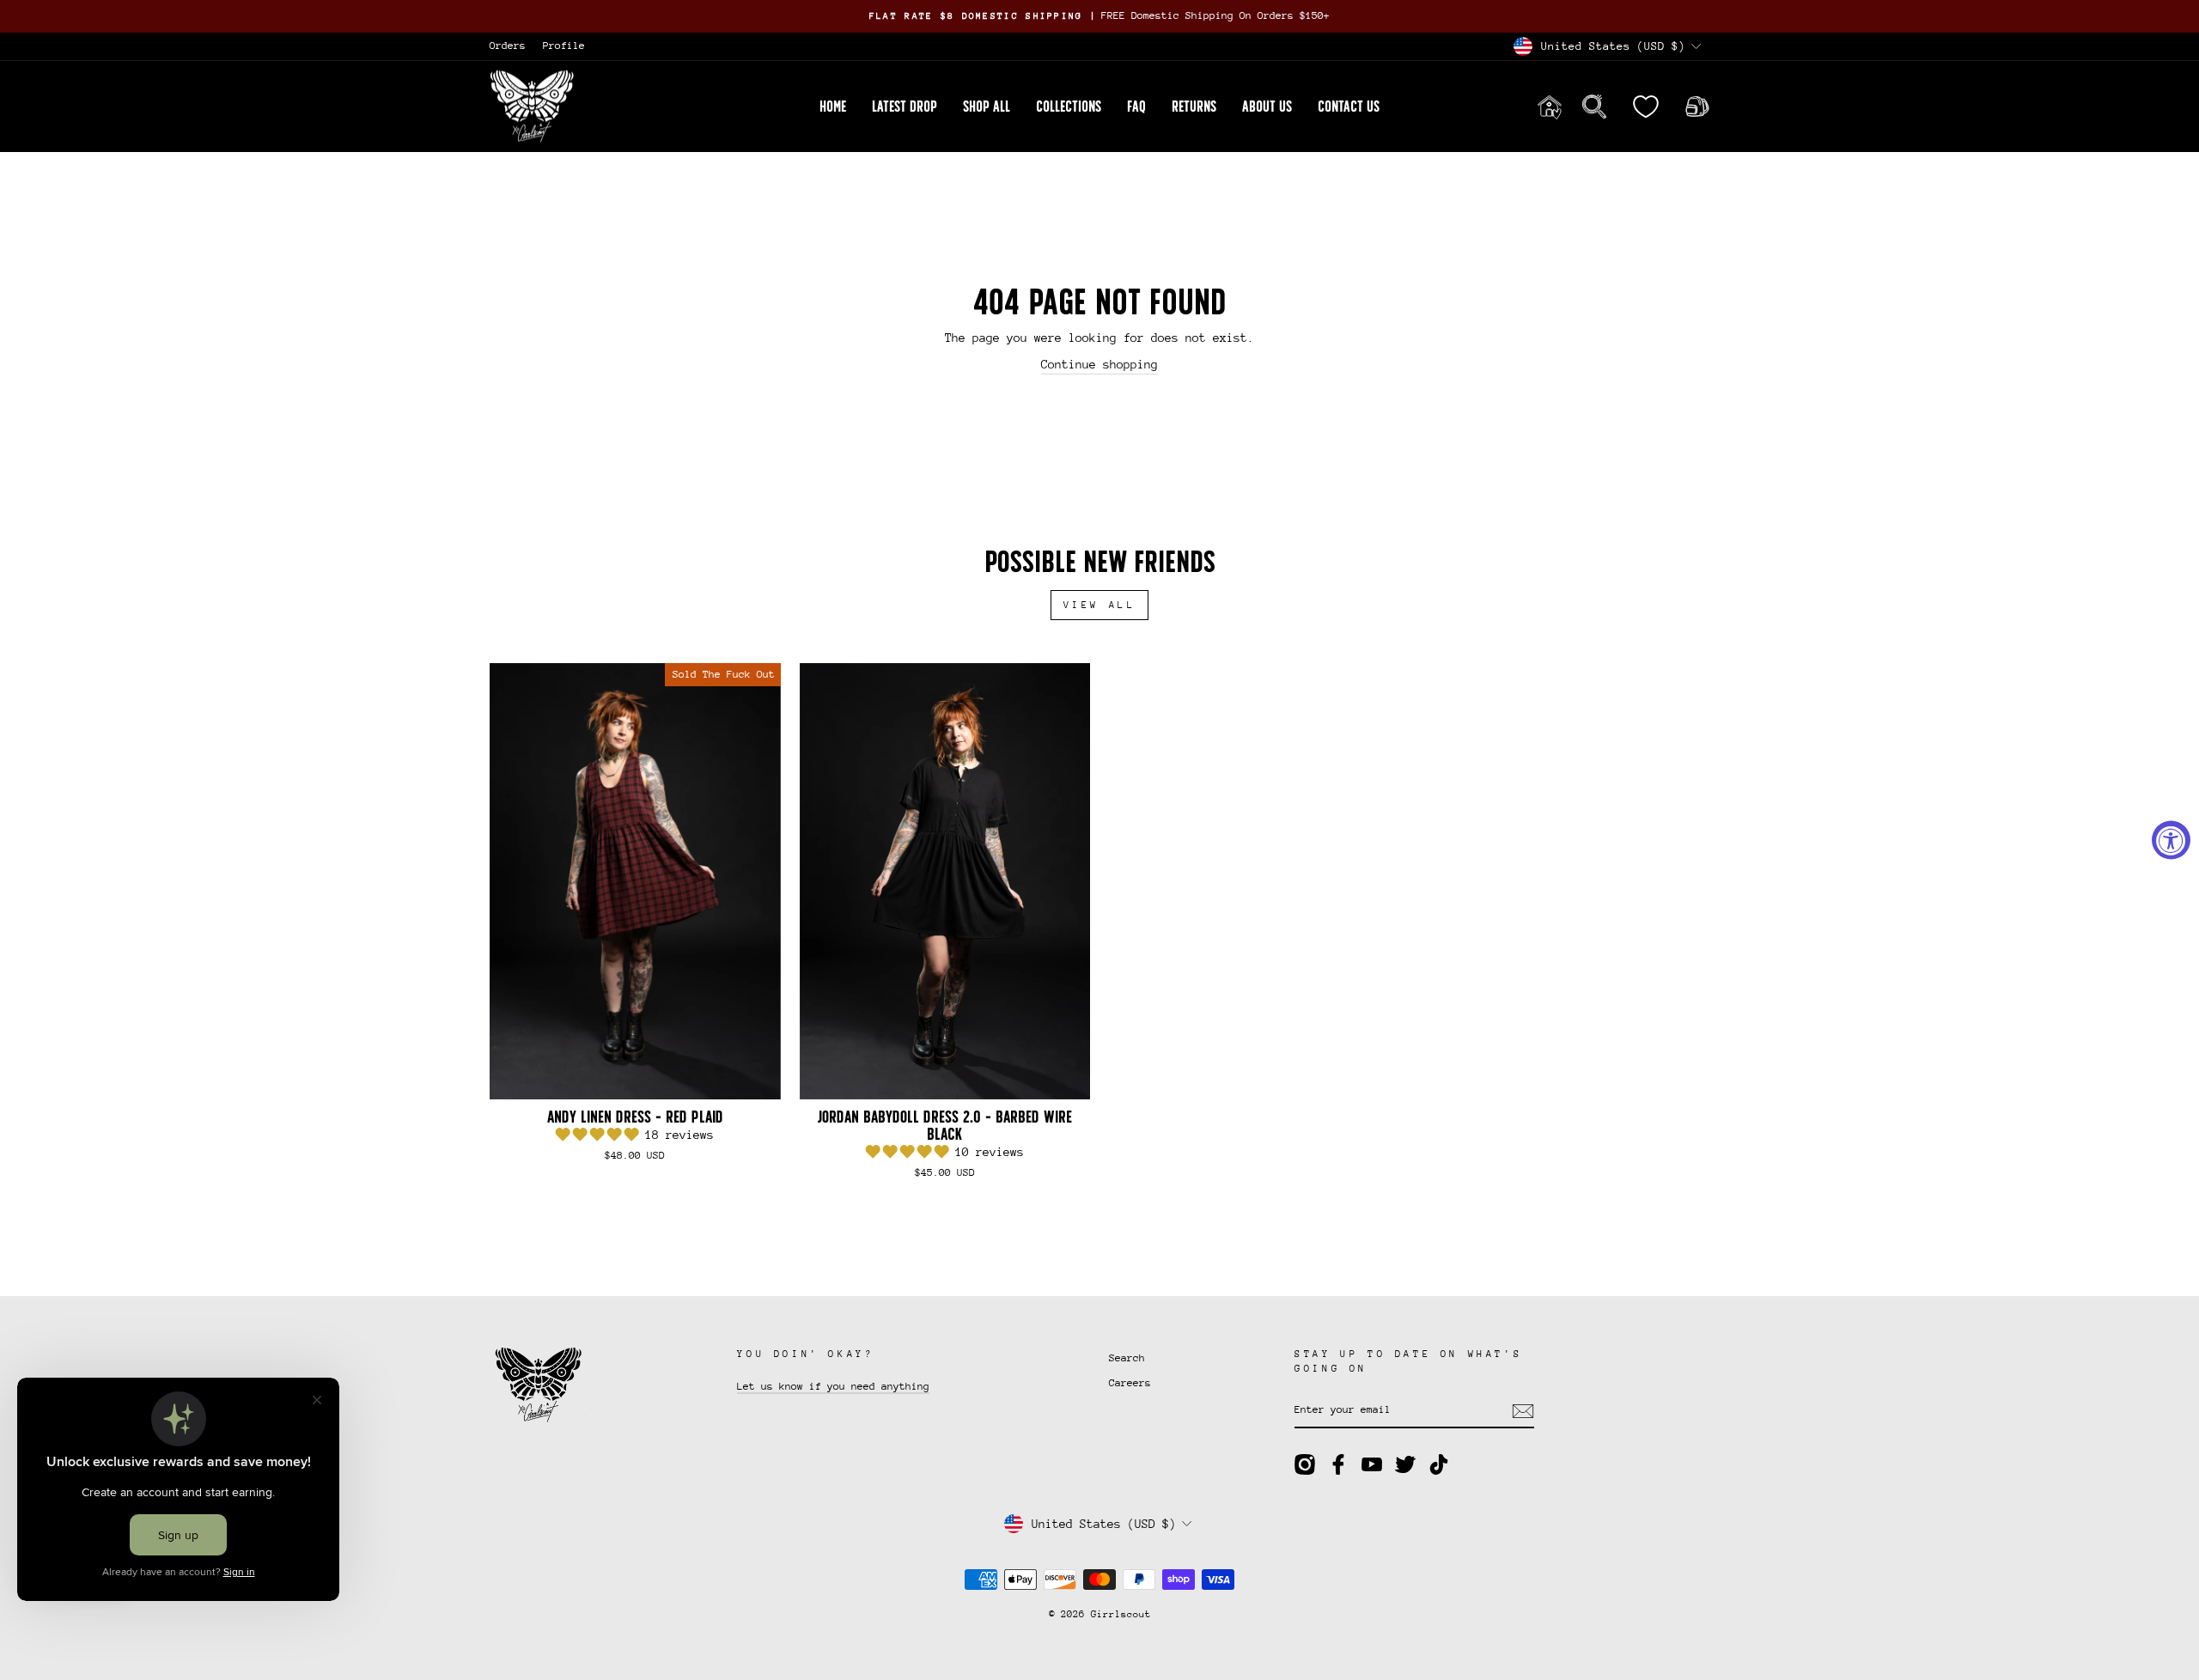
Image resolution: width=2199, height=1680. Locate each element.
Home (833, 107)
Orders (508, 46)
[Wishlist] (1646, 106)
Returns (1194, 107)
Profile (564, 46)
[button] (600, 1135)
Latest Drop (905, 107)
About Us (1267, 107)
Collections (1069, 107)
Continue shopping (1099, 364)
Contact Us (1349, 107)
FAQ (1136, 107)
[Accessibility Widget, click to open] (2171, 840)
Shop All (987, 107)
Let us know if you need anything (833, 1386)
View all (1100, 605)
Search (1127, 1358)
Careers (1130, 1383)
